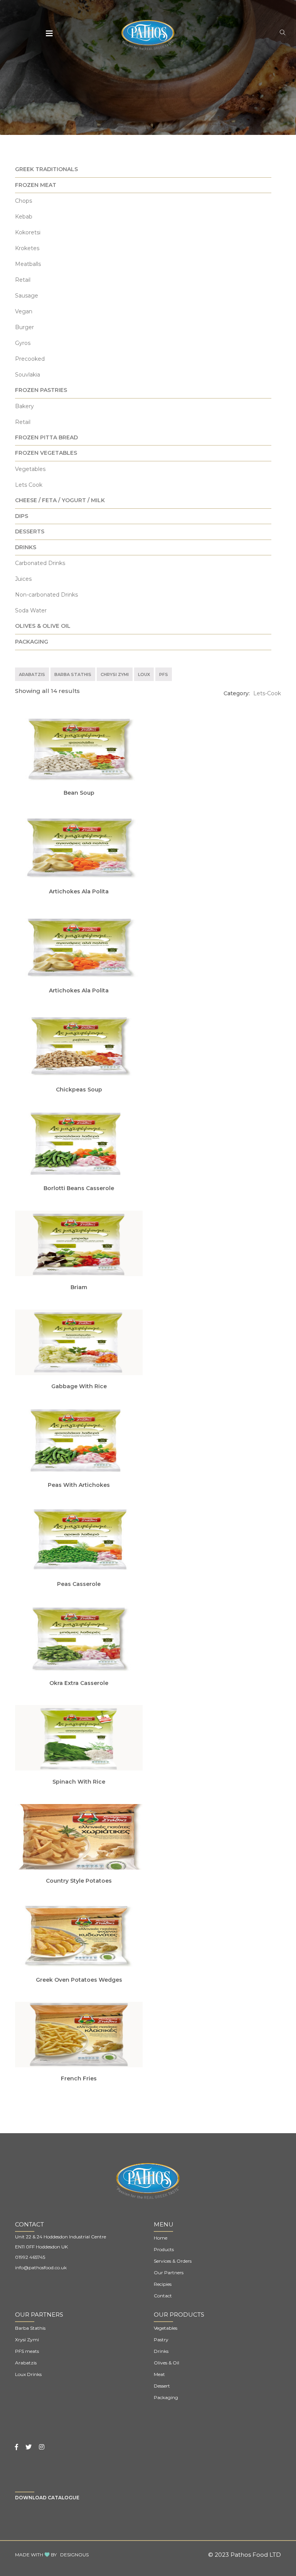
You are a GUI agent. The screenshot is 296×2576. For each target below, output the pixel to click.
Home (161, 2238)
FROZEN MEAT (36, 185)
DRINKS (26, 547)
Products (164, 2249)
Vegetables (30, 469)
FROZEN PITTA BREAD (46, 437)
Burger (24, 327)
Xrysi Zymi (27, 2340)
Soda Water (31, 610)
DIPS (22, 516)
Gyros (23, 343)
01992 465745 (30, 2257)
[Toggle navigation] (50, 34)
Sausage (27, 296)
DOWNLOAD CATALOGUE (47, 2498)
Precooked (30, 359)
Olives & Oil (166, 2363)
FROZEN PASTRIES (41, 390)
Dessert (162, 2386)
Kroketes (27, 248)
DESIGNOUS (74, 2555)
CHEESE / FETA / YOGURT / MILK (60, 500)
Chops (24, 201)
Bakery (24, 406)
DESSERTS (30, 531)
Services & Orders (173, 2261)
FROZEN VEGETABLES (46, 453)
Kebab (24, 217)
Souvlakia (28, 375)
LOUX (144, 674)
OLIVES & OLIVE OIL (43, 626)
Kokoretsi (28, 232)
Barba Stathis (30, 2328)
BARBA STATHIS (73, 674)
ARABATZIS (32, 674)
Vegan (24, 311)
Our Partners (169, 2272)
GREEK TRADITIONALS (46, 169)
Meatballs (28, 264)
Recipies (163, 2284)
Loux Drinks (28, 2374)
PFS (164, 674)
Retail (23, 280)
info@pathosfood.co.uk (41, 2267)
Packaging (166, 2397)
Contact (163, 2296)
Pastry (161, 2340)
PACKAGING (32, 642)
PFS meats (27, 2351)
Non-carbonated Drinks (46, 595)
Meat (159, 2374)
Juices (23, 579)
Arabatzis (26, 2363)
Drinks (161, 2351)
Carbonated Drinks (40, 563)
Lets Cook (29, 485)
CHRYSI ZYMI (115, 674)
